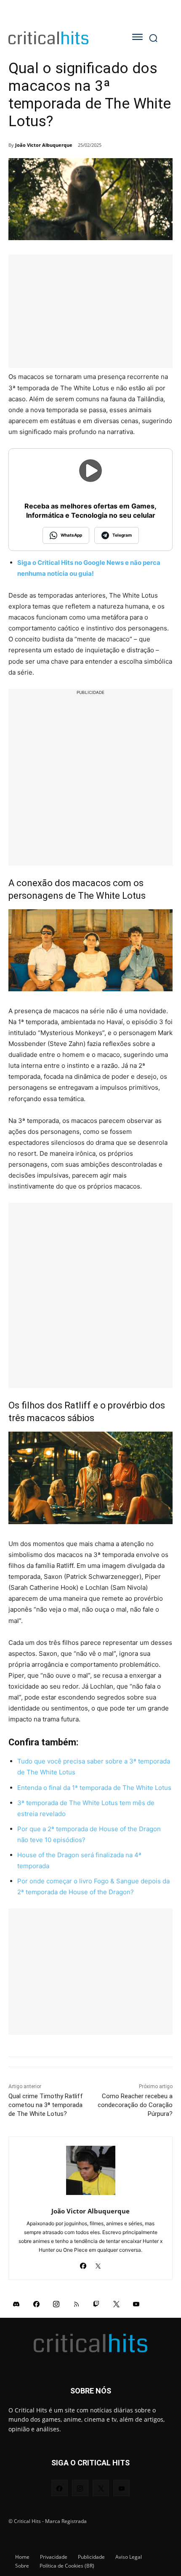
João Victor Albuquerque (44, 145)
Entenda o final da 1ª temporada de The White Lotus (94, 1788)
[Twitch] (96, 2303)
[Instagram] (56, 2303)
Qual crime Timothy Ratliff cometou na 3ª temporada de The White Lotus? (46, 2105)
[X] (98, 2263)
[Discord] (16, 2303)
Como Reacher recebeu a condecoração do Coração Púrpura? (135, 2105)
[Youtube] (136, 2303)
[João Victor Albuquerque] (91, 2170)
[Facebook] (83, 2263)
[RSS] (77, 2303)
